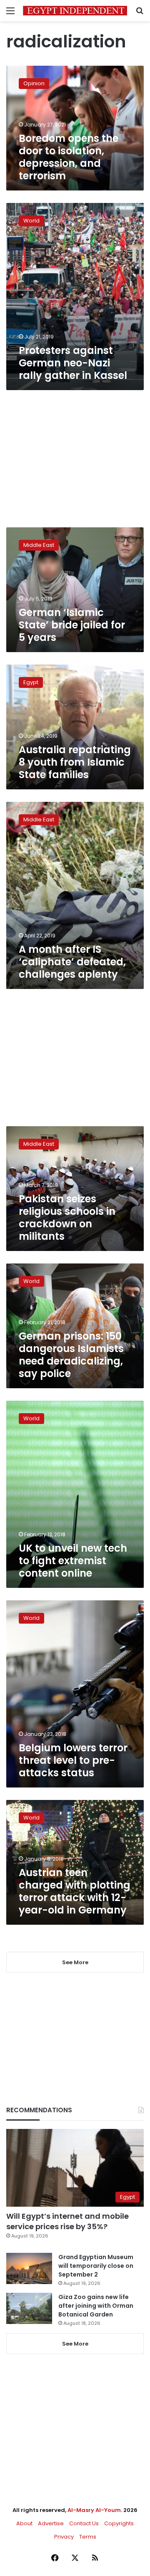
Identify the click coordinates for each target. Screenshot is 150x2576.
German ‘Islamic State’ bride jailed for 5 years (72, 625)
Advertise (51, 2523)
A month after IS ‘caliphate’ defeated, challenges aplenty (72, 962)
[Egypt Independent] (75, 11)
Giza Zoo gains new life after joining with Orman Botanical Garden (96, 2306)
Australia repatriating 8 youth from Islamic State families (75, 762)
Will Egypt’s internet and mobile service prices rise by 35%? (67, 2221)
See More (75, 2344)
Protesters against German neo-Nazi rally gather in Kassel (73, 363)
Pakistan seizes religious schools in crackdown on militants (67, 1218)
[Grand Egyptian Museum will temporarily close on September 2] (29, 2268)
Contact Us (84, 2523)
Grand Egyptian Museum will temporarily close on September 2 (96, 2266)
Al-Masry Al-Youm (94, 2510)
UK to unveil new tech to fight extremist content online (73, 1561)
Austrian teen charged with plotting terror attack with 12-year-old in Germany (75, 1891)
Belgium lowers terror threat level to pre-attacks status (73, 1760)
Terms (88, 2537)
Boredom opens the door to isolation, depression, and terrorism (69, 157)
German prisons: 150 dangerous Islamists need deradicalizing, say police (71, 1355)
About (24, 2523)
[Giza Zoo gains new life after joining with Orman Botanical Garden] (29, 2308)
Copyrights (119, 2523)
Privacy (64, 2537)
